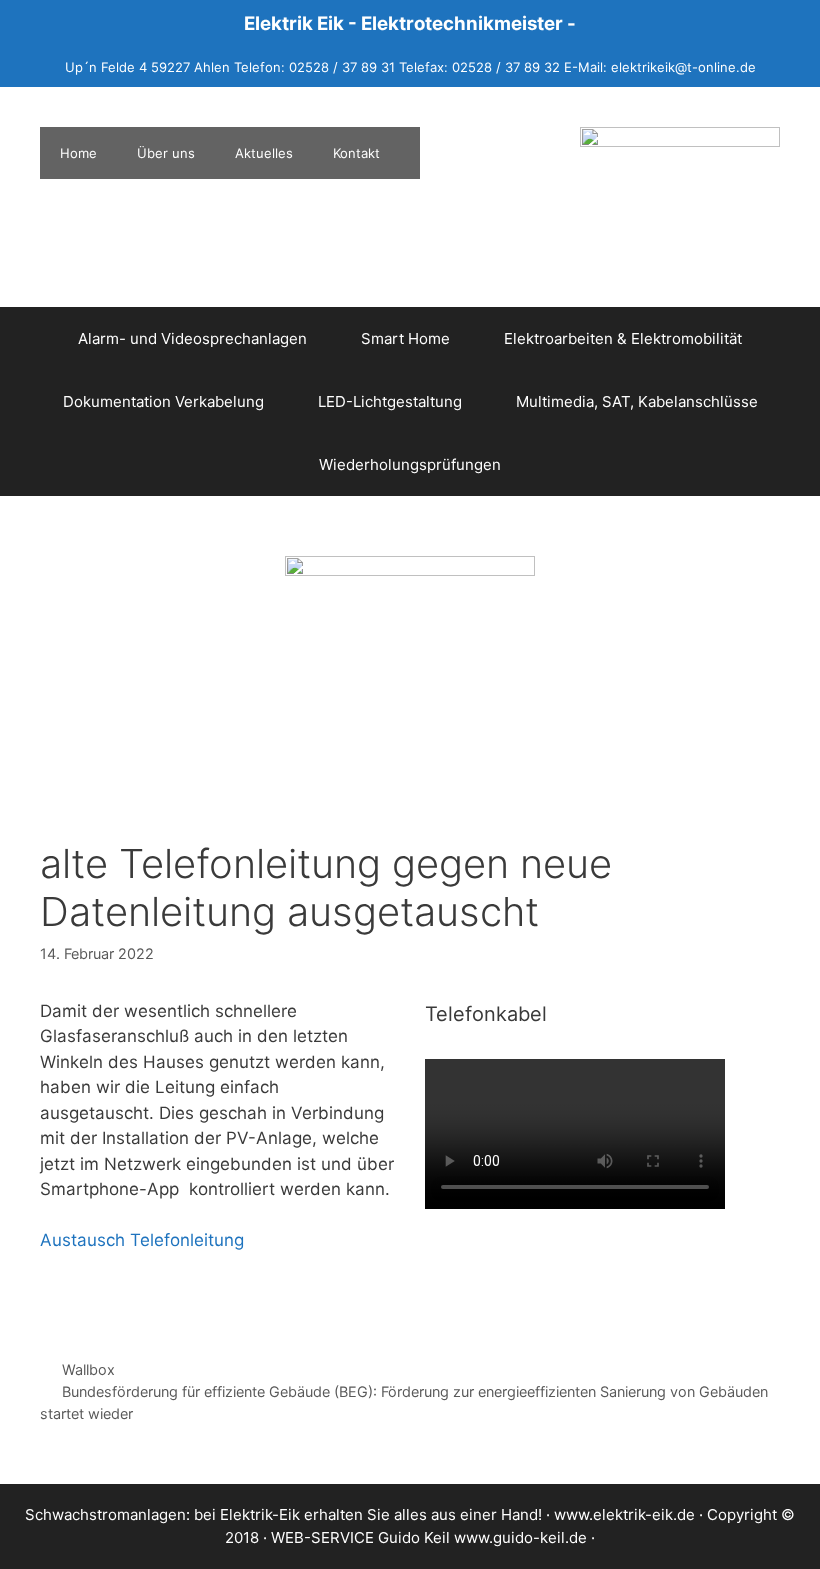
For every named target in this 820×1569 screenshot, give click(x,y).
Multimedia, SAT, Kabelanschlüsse (637, 401)
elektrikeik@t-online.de (683, 67)
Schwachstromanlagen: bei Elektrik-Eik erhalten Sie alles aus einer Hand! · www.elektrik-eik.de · (366, 1514)
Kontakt (356, 153)
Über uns (166, 153)
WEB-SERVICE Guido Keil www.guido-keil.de (429, 1537)
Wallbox (88, 1369)
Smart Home (405, 338)
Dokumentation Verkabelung (163, 401)
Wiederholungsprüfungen (410, 464)
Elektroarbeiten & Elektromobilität (623, 338)
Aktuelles (264, 153)
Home (78, 153)
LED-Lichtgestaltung (390, 401)
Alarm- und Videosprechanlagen (192, 338)
